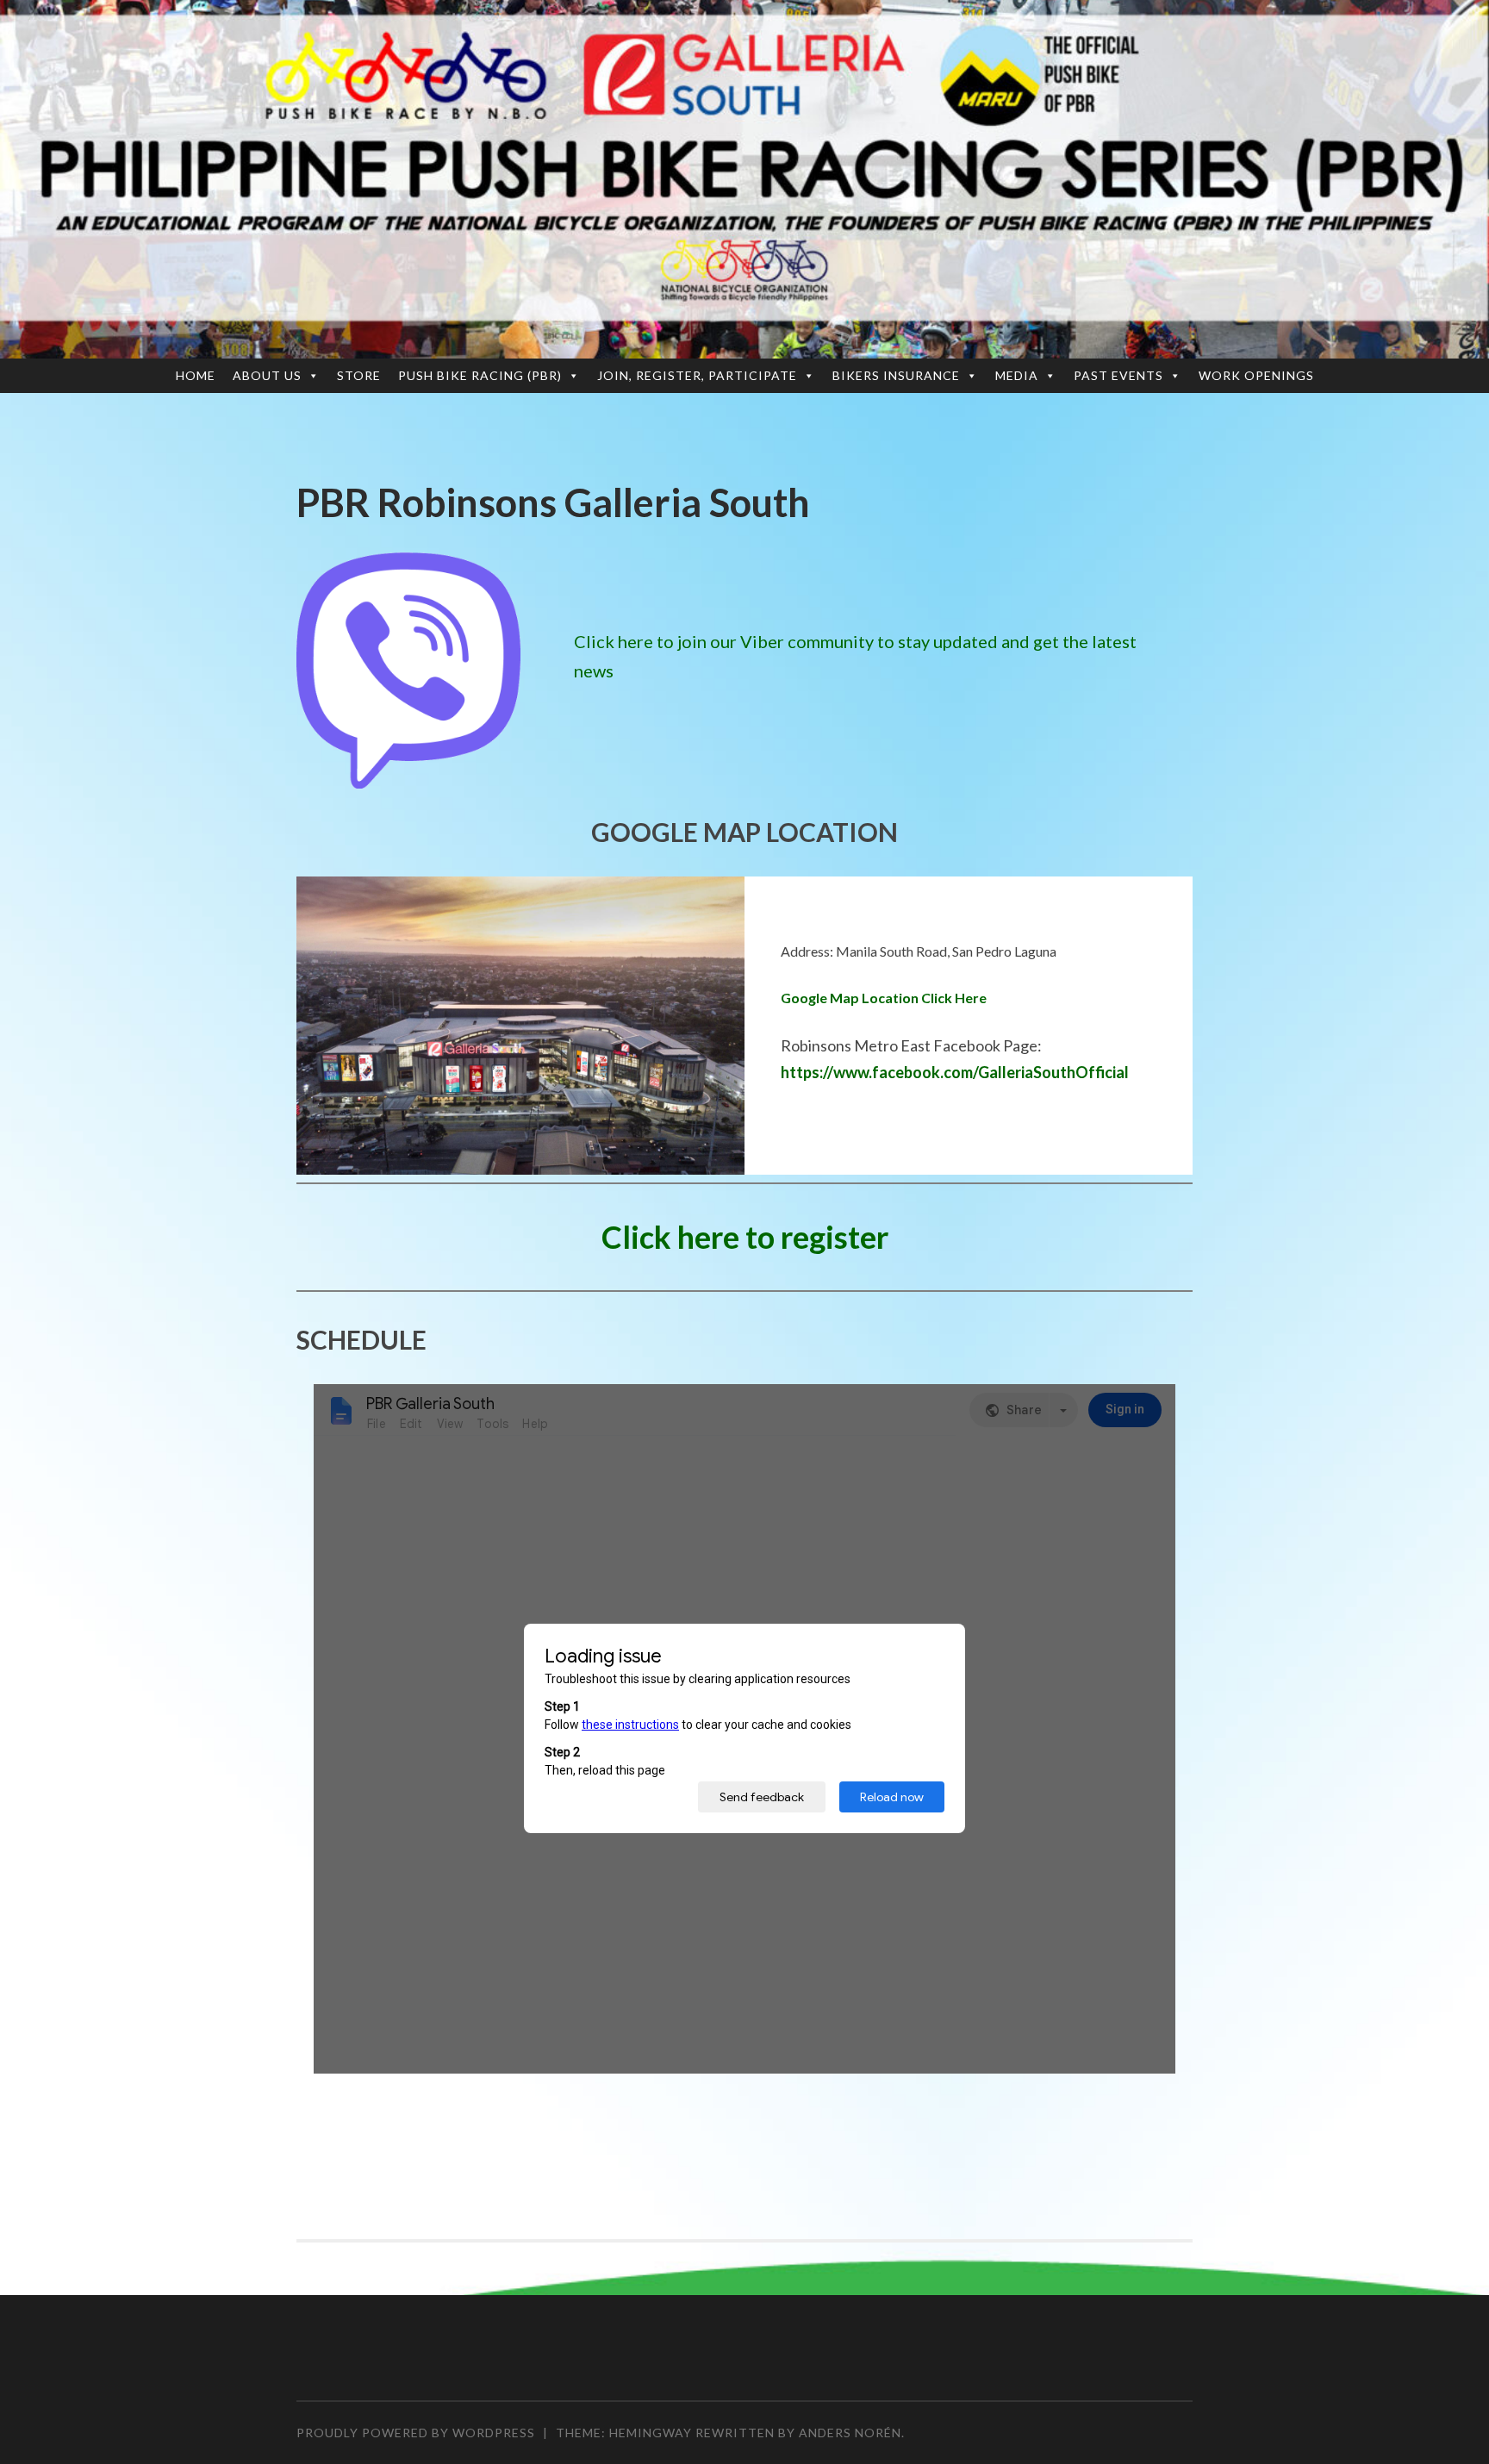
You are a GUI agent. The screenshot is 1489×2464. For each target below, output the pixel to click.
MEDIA (1017, 375)
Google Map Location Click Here (884, 998)
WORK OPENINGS (1256, 375)
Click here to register (745, 1237)
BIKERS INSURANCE (896, 375)
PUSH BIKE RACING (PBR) (480, 375)
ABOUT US (267, 375)
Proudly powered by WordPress (416, 2433)
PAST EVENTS (1118, 375)
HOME (196, 375)
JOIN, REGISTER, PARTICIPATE (697, 375)
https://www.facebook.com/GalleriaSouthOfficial (955, 1072)
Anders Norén (850, 2433)
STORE (359, 375)
